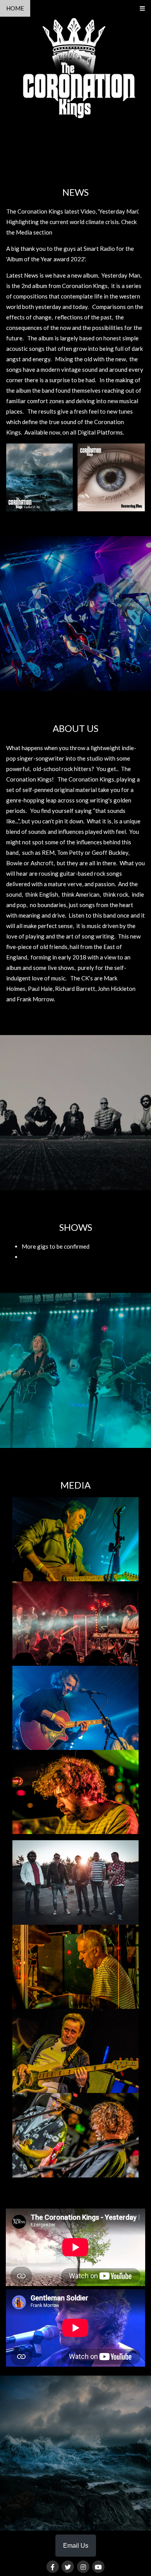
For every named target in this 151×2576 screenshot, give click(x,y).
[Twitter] (68, 2567)
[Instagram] (83, 2567)
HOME (15, 8)
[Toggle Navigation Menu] (142, 8)
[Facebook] (53, 2567)
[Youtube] (98, 2567)
